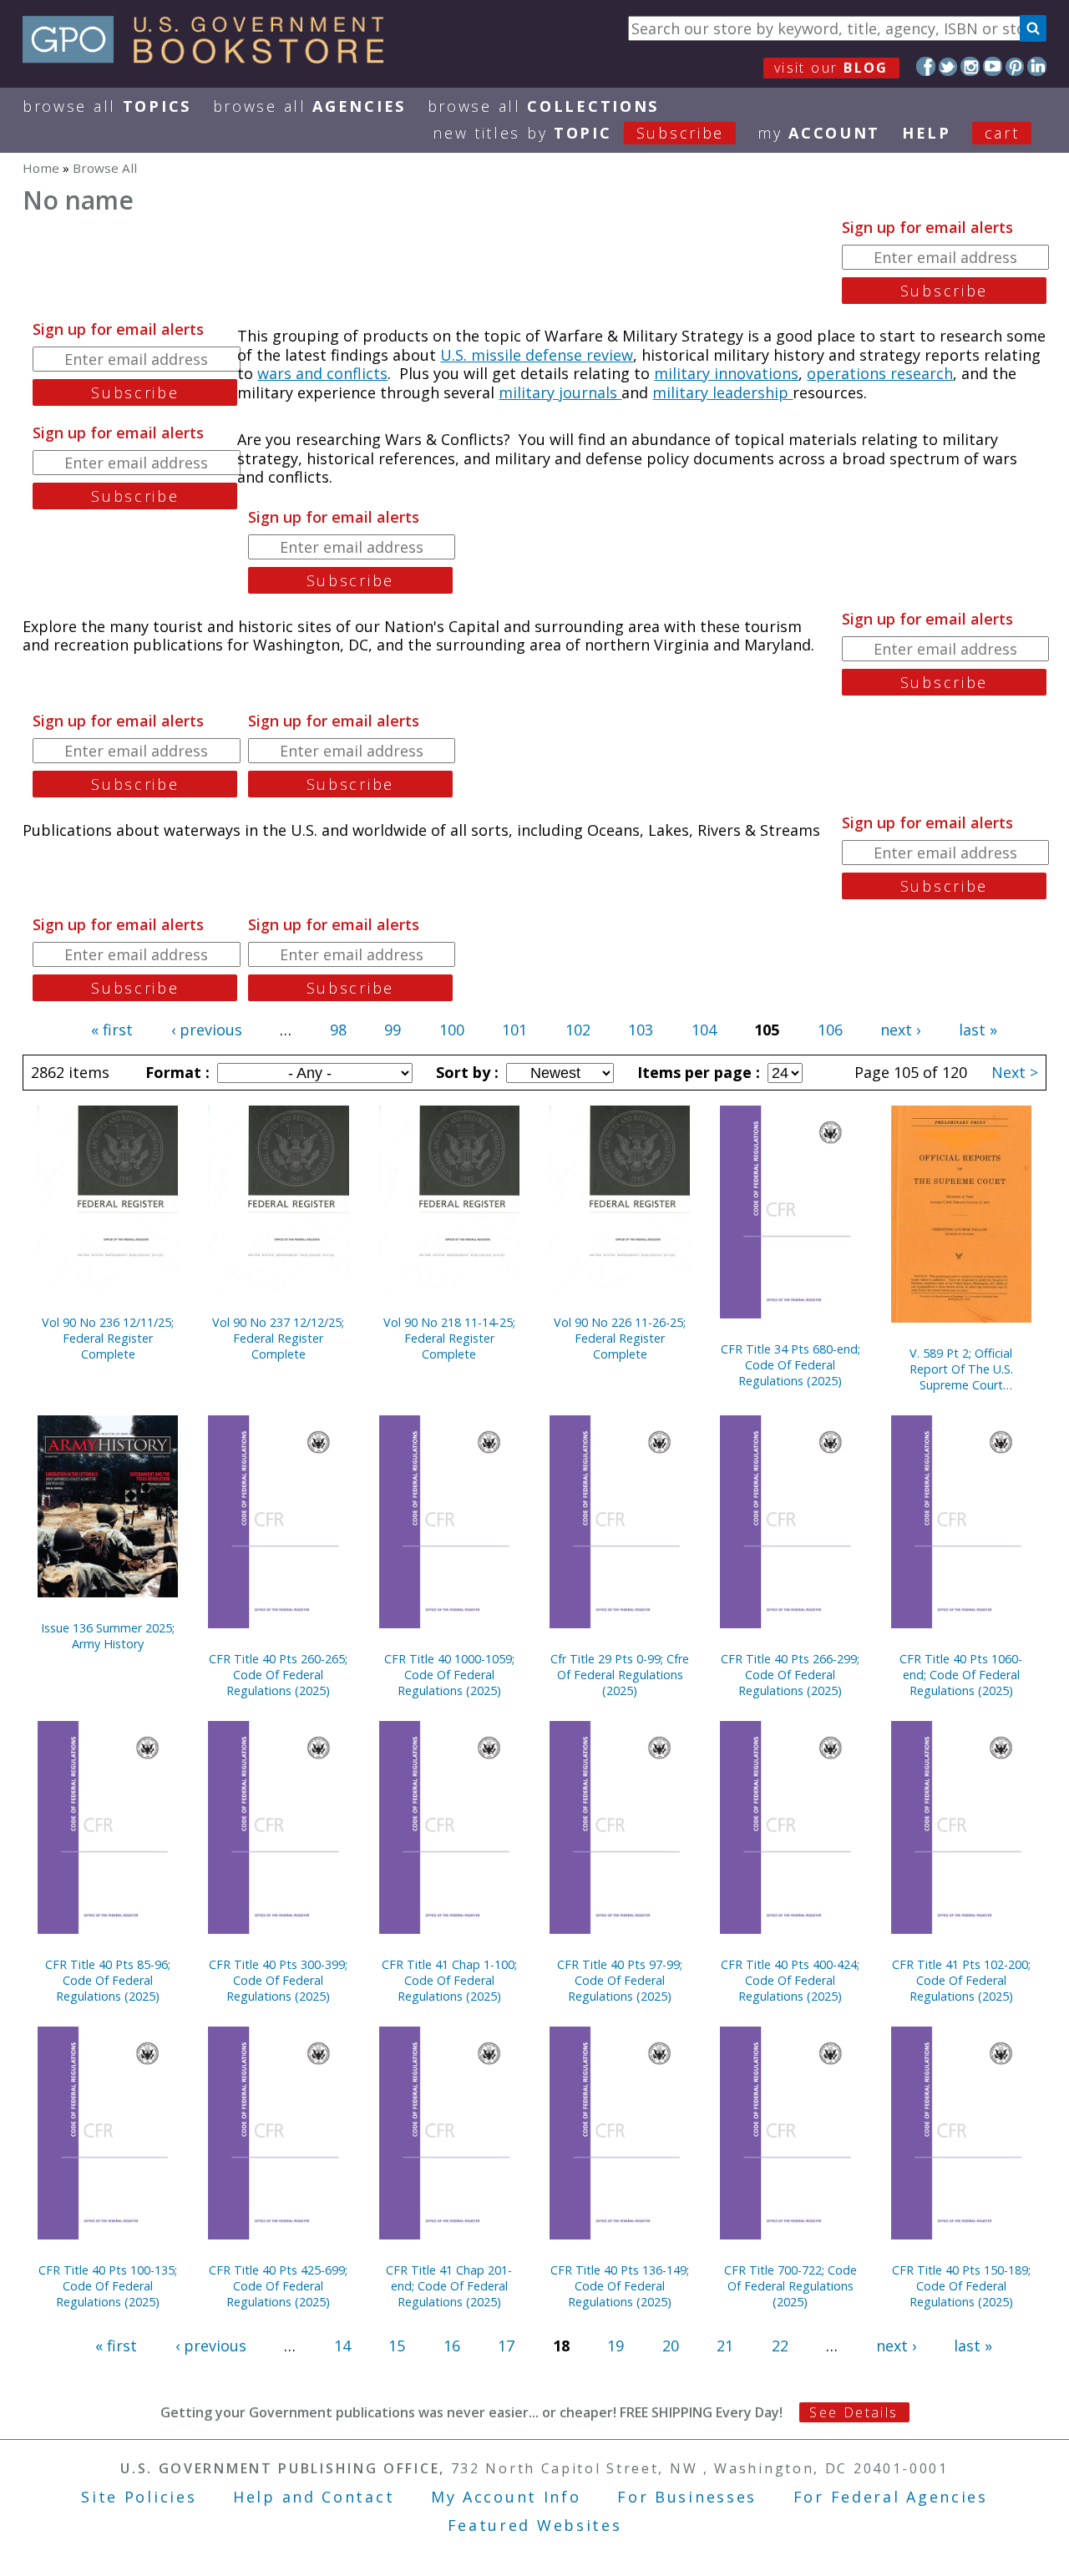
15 (397, 2346)
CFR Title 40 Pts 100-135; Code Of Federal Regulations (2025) (108, 2286)
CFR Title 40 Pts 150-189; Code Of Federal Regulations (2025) (961, 2286)
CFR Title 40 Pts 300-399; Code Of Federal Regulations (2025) (278, 1980)
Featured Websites (535, 2525)
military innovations (726, 373)
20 (671, 2346)
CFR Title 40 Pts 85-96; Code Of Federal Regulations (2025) (108, 1980)
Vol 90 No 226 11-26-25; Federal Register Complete (620, 1338)
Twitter (948, 66)
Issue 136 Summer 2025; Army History (108, 1636)
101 (514, 1030)
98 (338, 1030)
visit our (831, 68)
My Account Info (506, 2497)
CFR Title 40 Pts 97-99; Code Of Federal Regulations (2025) (620, 1980)
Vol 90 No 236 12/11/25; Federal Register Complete (108, 1338)
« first (112, 1030)
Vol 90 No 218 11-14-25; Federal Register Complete (449, 1338)
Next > (1015, 1072)
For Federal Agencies (891, 2497)
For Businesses (687, 2497)
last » (978, 1030)
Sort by (465, 1072)
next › (900, 1030)
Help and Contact (314, 2497)
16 (452, 2346)
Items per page (697, 1072)
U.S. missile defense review (537, 355)
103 (641, 1030)
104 (704, 1030)
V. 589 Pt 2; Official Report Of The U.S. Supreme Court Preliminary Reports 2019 (961, 1369)
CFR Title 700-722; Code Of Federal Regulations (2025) (790, 2286)
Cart (1002, 133)
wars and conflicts (322, 373)
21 (725, 2346)
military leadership (722, 392)
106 (830, 1030)
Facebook (926, 66)
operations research (880, 373)
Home (41, 168)
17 (506, 2346)
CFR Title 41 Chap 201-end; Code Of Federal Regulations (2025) (449, 2286)
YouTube (993, 66)
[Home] (211, 58)
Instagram (970, 66)
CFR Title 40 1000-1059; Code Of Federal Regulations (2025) (449, 1675)
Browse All (107, 106)
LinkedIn (1037, 66)
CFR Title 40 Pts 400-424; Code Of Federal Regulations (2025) (790, 1980)
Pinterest (1015, 66)
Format (175, 1072)
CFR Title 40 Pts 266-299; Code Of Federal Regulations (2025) (790, 1675)
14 (342, 2346)
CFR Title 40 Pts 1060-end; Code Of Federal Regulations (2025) (961, 1675)
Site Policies (139, 2497)
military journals (560, 392)
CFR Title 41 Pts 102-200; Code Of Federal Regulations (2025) (961, 1980)
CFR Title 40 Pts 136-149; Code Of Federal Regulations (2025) (620, 2286)
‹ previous (207, 1030)
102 (578, 1030)
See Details (854, 2412)
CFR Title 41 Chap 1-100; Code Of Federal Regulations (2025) (449, 1980)
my (819, 133)
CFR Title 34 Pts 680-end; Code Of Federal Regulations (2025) (790, 1365)
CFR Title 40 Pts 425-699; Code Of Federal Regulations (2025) (278, 2286)
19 (616, 2346)
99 (393, 1030)
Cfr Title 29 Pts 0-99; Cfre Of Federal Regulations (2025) (620, 1675)
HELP (927, 133)
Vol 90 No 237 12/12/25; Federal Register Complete (278, 1338)
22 (780, 2346)
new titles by (578, 133)
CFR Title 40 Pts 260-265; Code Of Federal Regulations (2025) (278, 1675)
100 (452, 1030)
